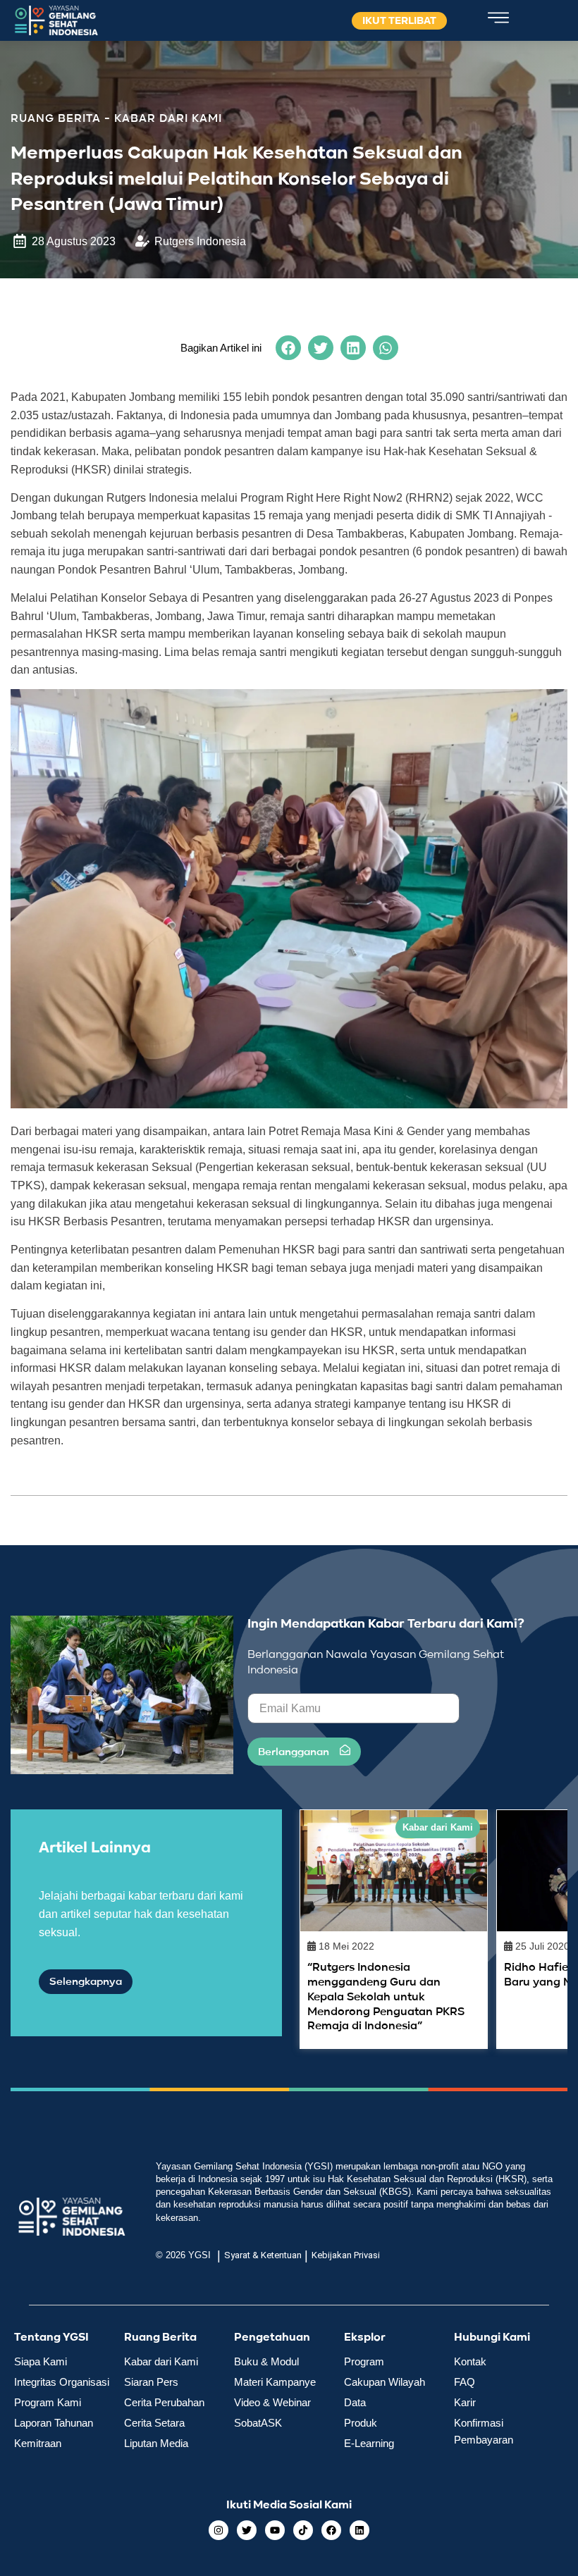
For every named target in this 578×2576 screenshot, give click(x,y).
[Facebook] (331, 2530)
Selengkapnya (86, 1982)
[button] (288, 348)
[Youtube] (275, 2530)
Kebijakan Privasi (346, 2255)
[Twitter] (247, 2530)
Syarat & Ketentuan (263, 2255)
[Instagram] (219, 2530)
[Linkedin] (359, 2530)
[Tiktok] (303, 2530)
